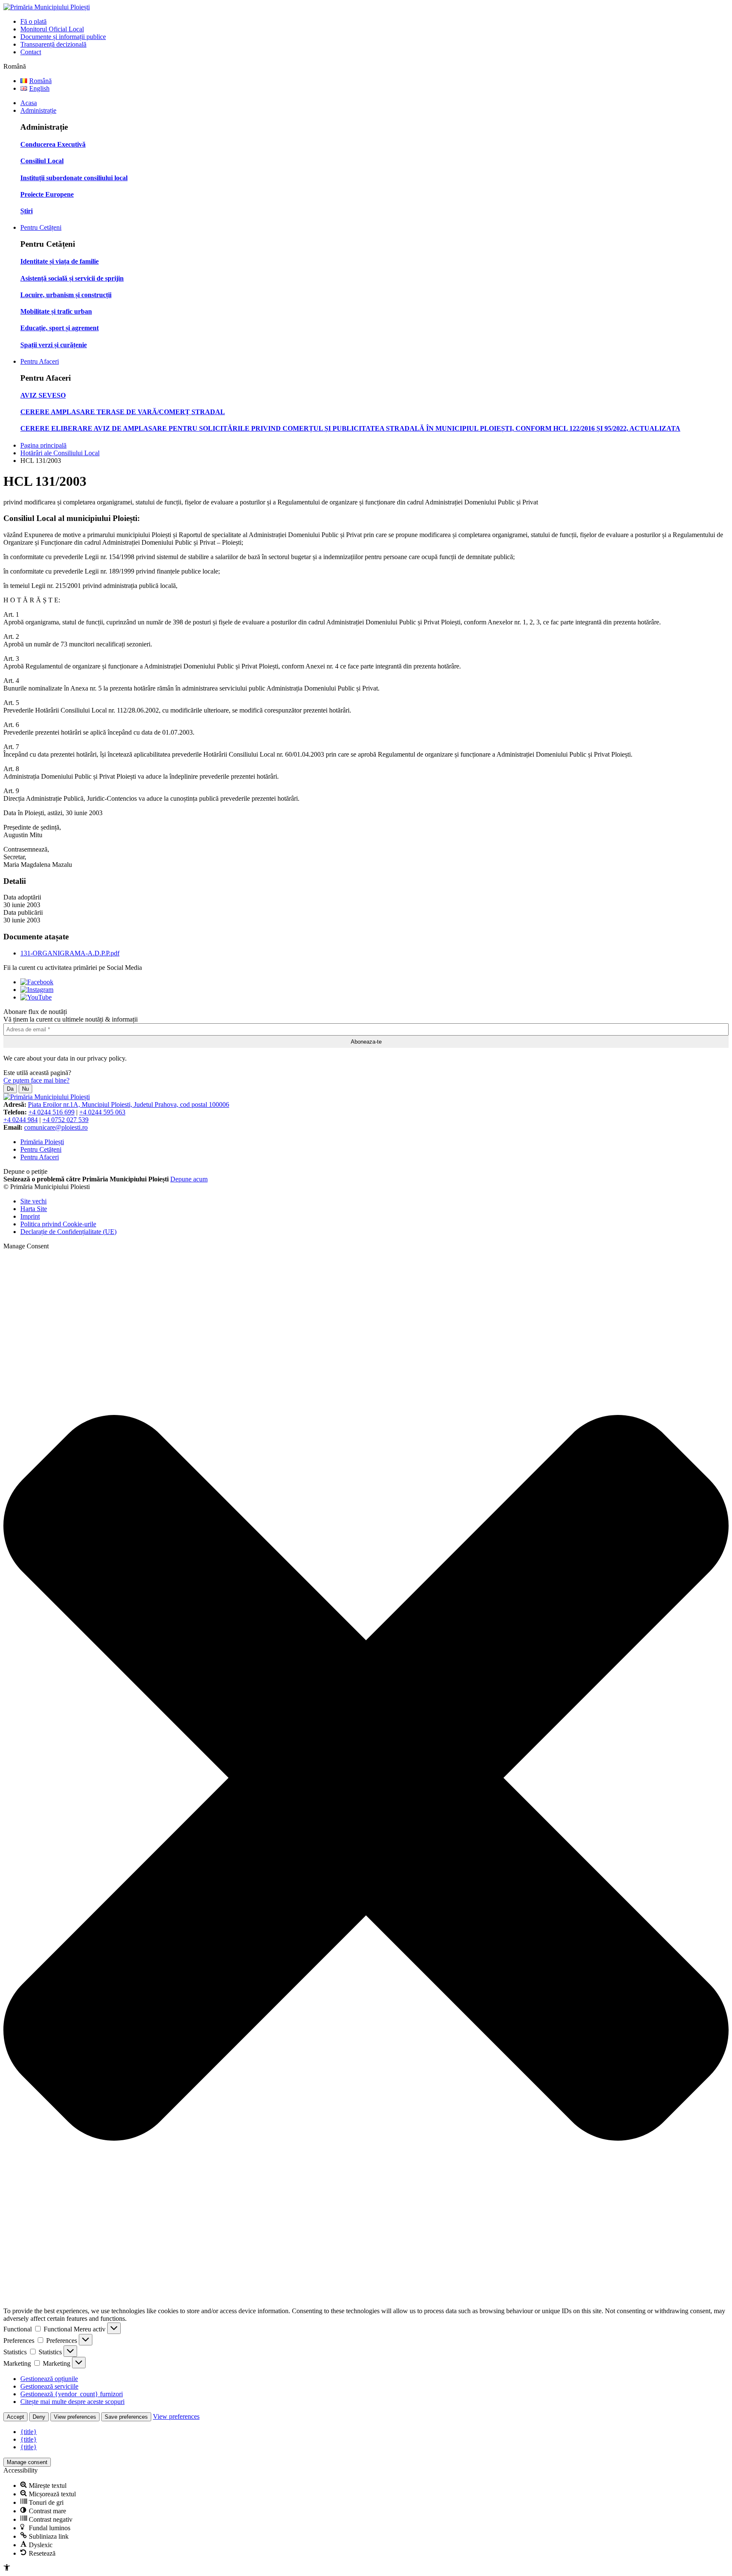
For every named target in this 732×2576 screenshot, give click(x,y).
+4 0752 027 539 (65, 1120)
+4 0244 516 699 (51, 1112)
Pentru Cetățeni (41, 227)
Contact (31, 52)
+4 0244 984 (21, 1120)
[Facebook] (37, 982)
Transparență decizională (53, 44)
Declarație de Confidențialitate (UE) (68, 1232)
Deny (39, 2417)
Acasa (29, 103)
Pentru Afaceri (40, 361)
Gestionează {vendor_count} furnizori (72, 2394)
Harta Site (34, 1209)
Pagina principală (43, 445)
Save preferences (126, 2417)
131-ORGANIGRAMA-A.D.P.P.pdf (70, 953)
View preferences (75, 2417)
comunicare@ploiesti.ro (56, 1127)
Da (10, 1089)
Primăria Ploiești (42, 1142)
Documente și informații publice (63, 37)
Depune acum (189, 1179)
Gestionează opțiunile (49, 2379)
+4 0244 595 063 (102, 1112)
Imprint (30, 1216)
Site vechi (33, 1201)
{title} (29, 2432)
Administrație (38, 110)
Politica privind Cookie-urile (58, 1224)
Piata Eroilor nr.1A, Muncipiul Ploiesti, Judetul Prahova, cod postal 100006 (129, 1104)
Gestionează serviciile (49, 2386)
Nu (25, 1089)
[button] (366, 1779)
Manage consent (27, 2462)
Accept (15, 2417)
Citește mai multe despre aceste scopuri (72, 2402)
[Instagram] (37, 990)
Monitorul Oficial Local (52, 29)
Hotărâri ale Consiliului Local (60, 453)
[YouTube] (36, 997)
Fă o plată (33, 21)
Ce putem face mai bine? (36, 1080)
